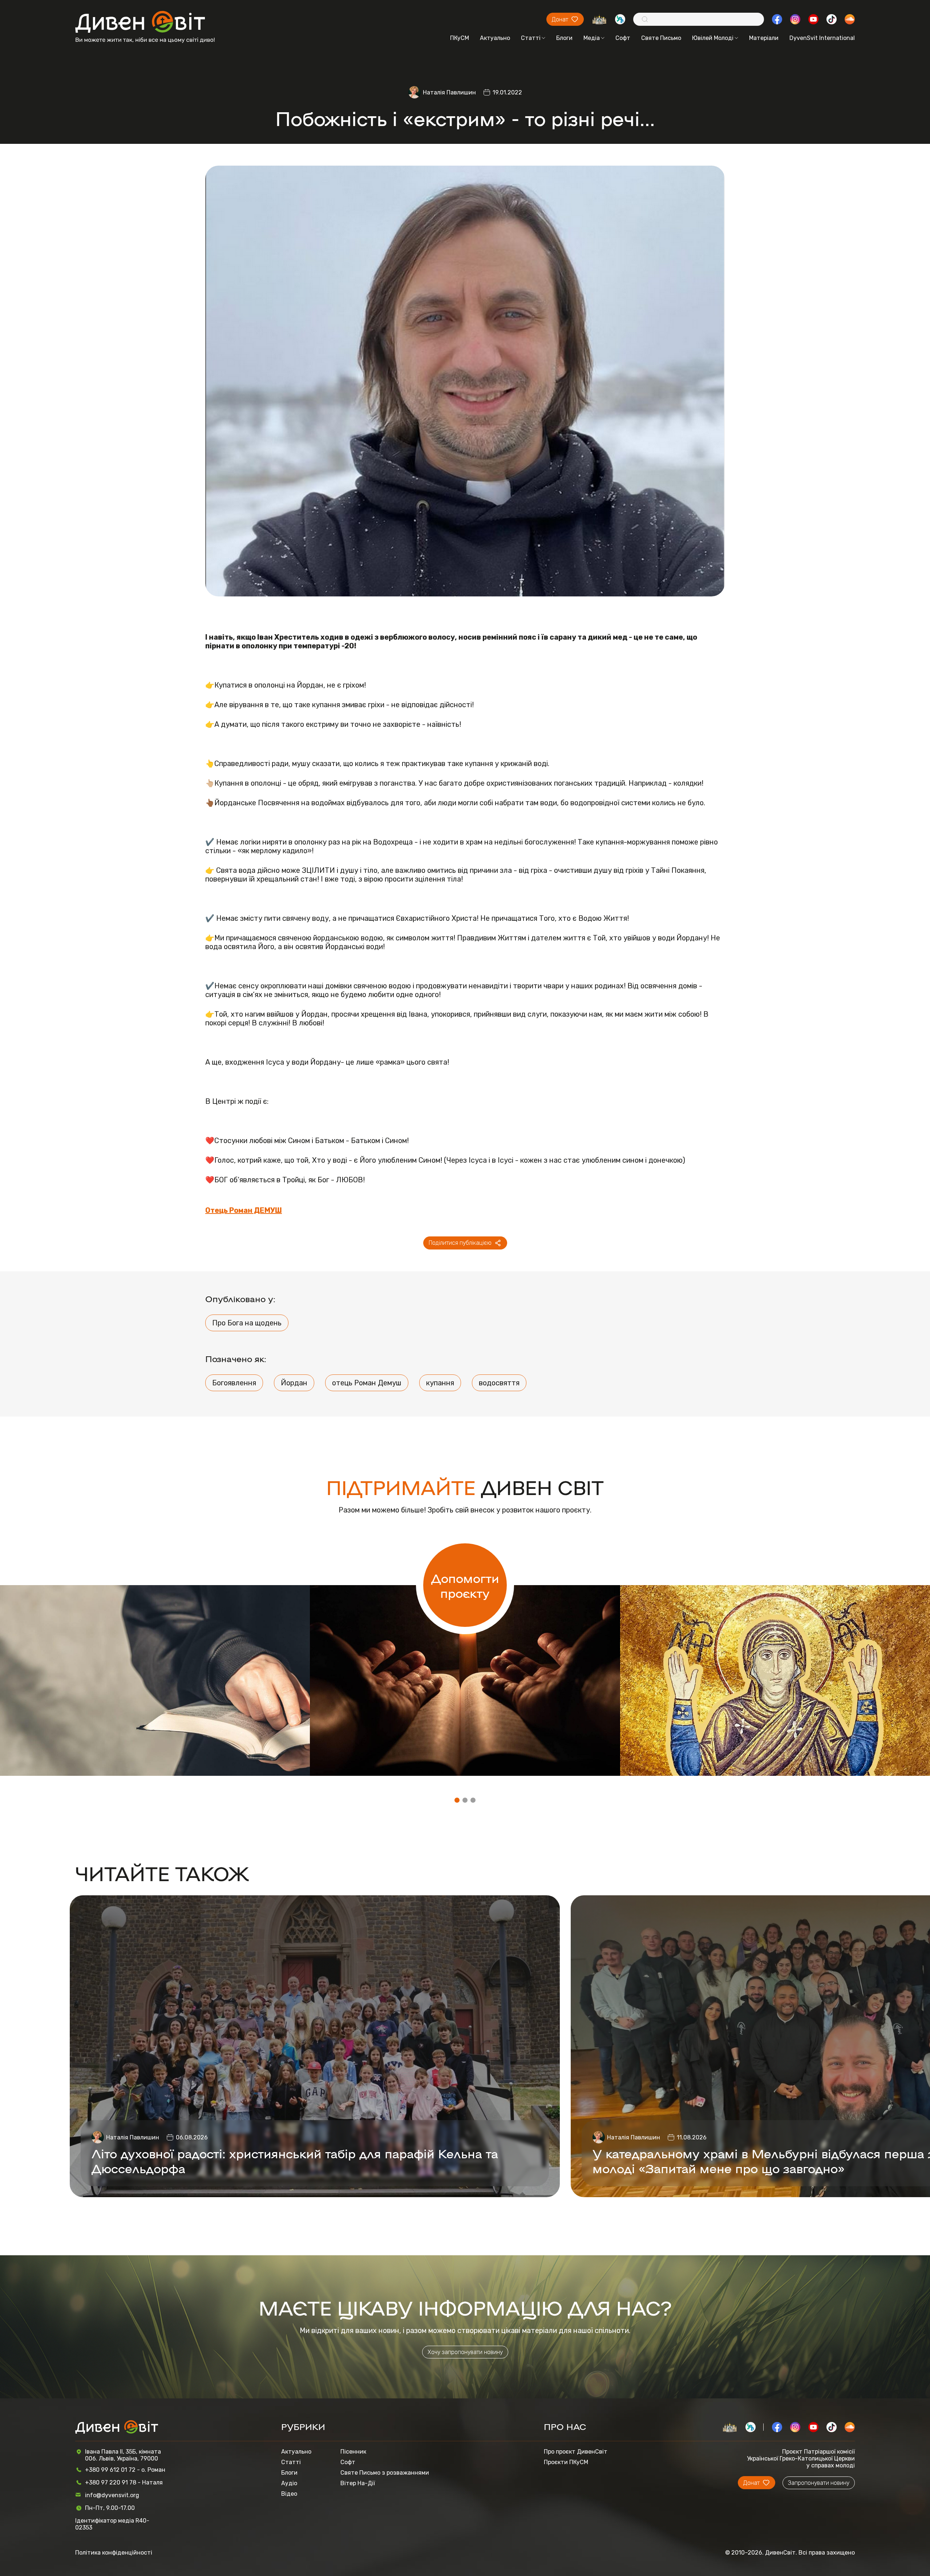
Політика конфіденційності (114, 2553)
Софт (623, 38)
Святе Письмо (661, 38)
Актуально (495, 38)
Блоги (564, 38)
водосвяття (499, 1383)
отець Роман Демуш (367, 1383)
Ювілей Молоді (713, 38)
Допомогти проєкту (465, 1585)
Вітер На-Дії (358, 2483)
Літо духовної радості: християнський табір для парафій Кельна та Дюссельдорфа (295, 2160)
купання (440, 1383)
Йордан (294, 1383)
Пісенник (353, 2452)
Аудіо (289, 2483)
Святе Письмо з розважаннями (385, 2473)
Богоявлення (234, 1383)
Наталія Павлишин (449, 92)
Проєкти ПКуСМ (566, 2462)
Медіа (592, 38)
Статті (531, 38)
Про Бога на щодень (247, 1323)
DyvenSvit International (822, 38)
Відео (289, 2494)
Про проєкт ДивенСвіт (576, 2452)
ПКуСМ (460, 38)
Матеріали (764, 38)
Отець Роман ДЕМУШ (244, 1210)
